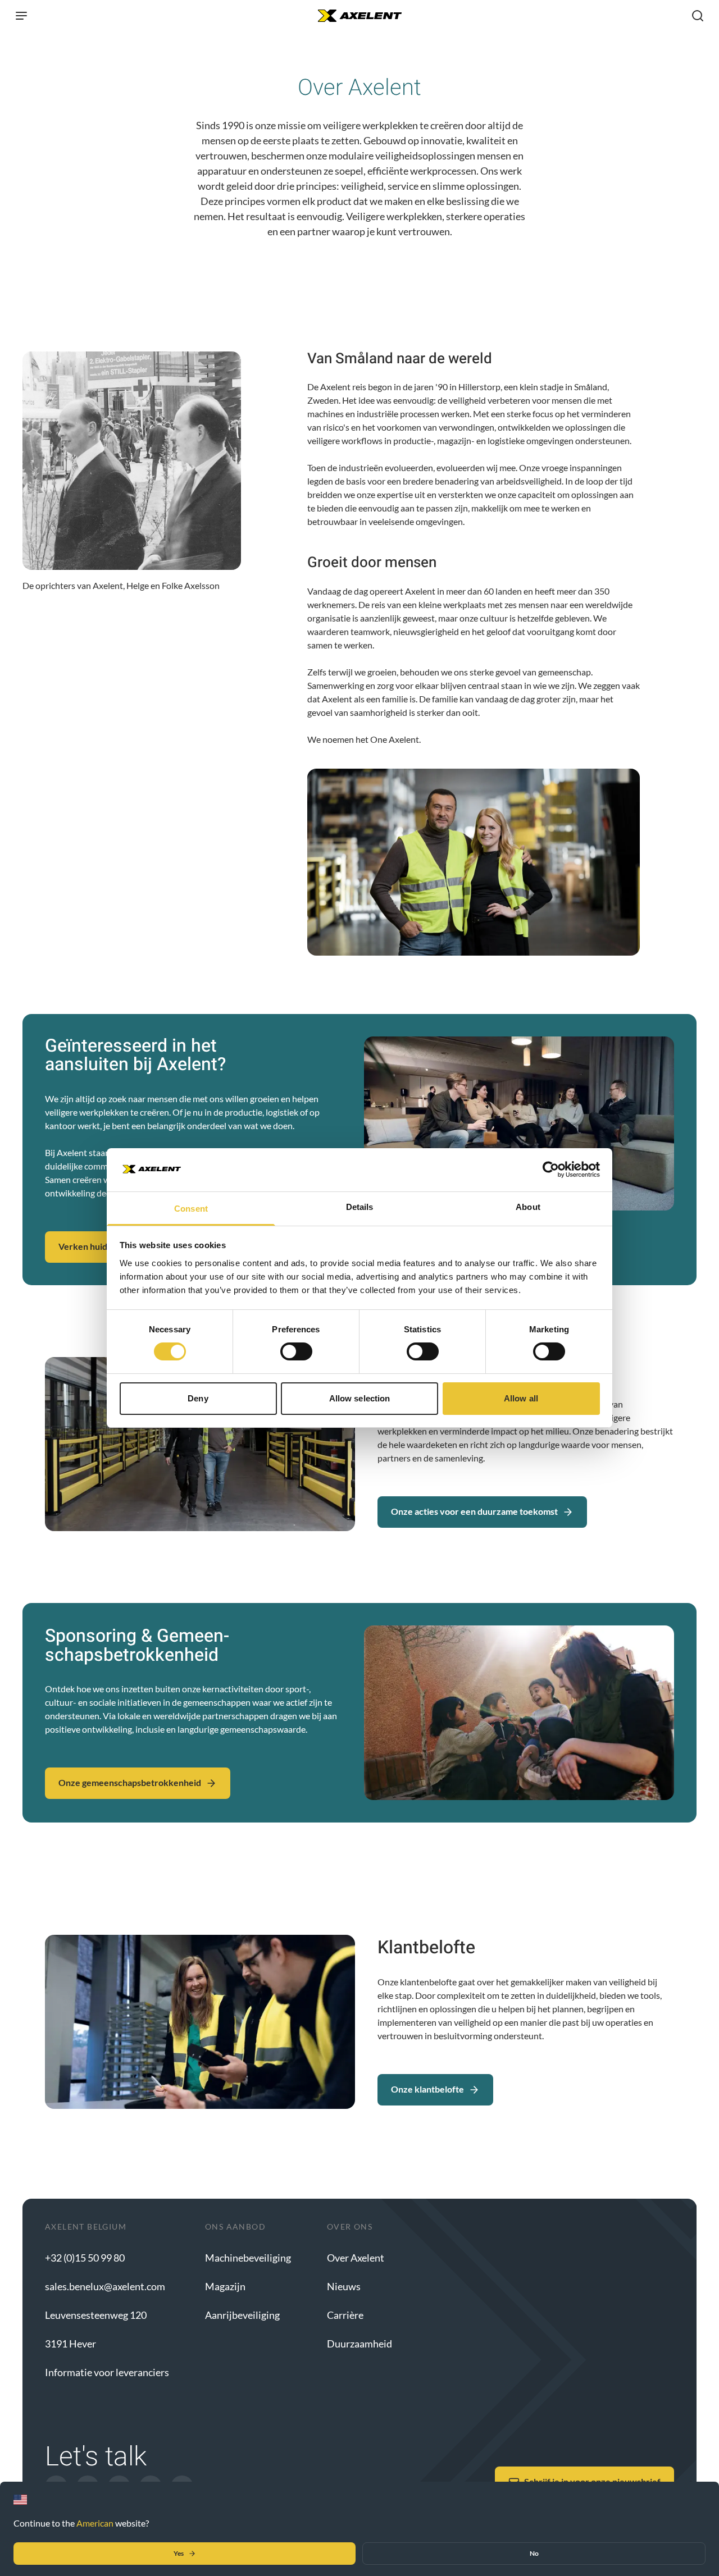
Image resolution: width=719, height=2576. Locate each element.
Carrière (345, 2315)
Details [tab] (360, 1207)
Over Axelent (356, 2258)
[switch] (296, 1351)
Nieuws (344, 2286)
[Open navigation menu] (21, 16)
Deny (198, 1398)
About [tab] (528, 1207)
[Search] (698, 16)
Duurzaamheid (359, 2344)
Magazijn (225, 2286)
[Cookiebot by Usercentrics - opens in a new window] (551, 1170)
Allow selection (360, 1398)
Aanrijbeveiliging (242, 2315)
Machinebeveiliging (248, 2258)
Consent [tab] (191, 1209)
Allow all (521, 1398)
